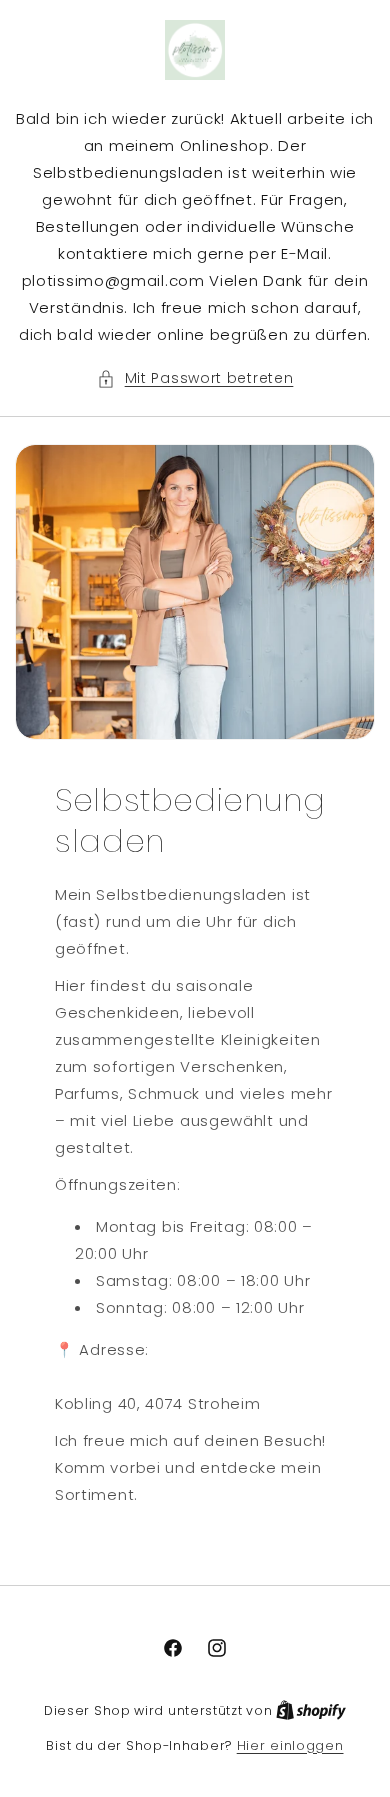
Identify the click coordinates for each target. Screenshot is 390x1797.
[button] (195, 378)
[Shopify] (311, 1710)
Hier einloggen (290, 1745)
